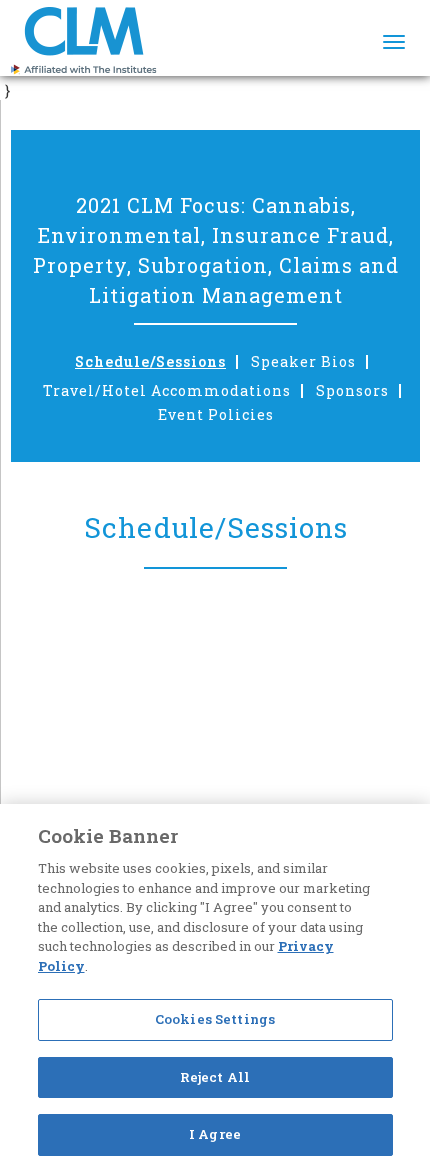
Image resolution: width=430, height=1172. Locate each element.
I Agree (215, 1134)
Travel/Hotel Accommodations (167, 391)
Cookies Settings (215, 1019)
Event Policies (216, 415)
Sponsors (352, 391)
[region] (215, 988)
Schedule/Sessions (150, 362)
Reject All (215, 1077)
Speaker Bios (303, 362)
